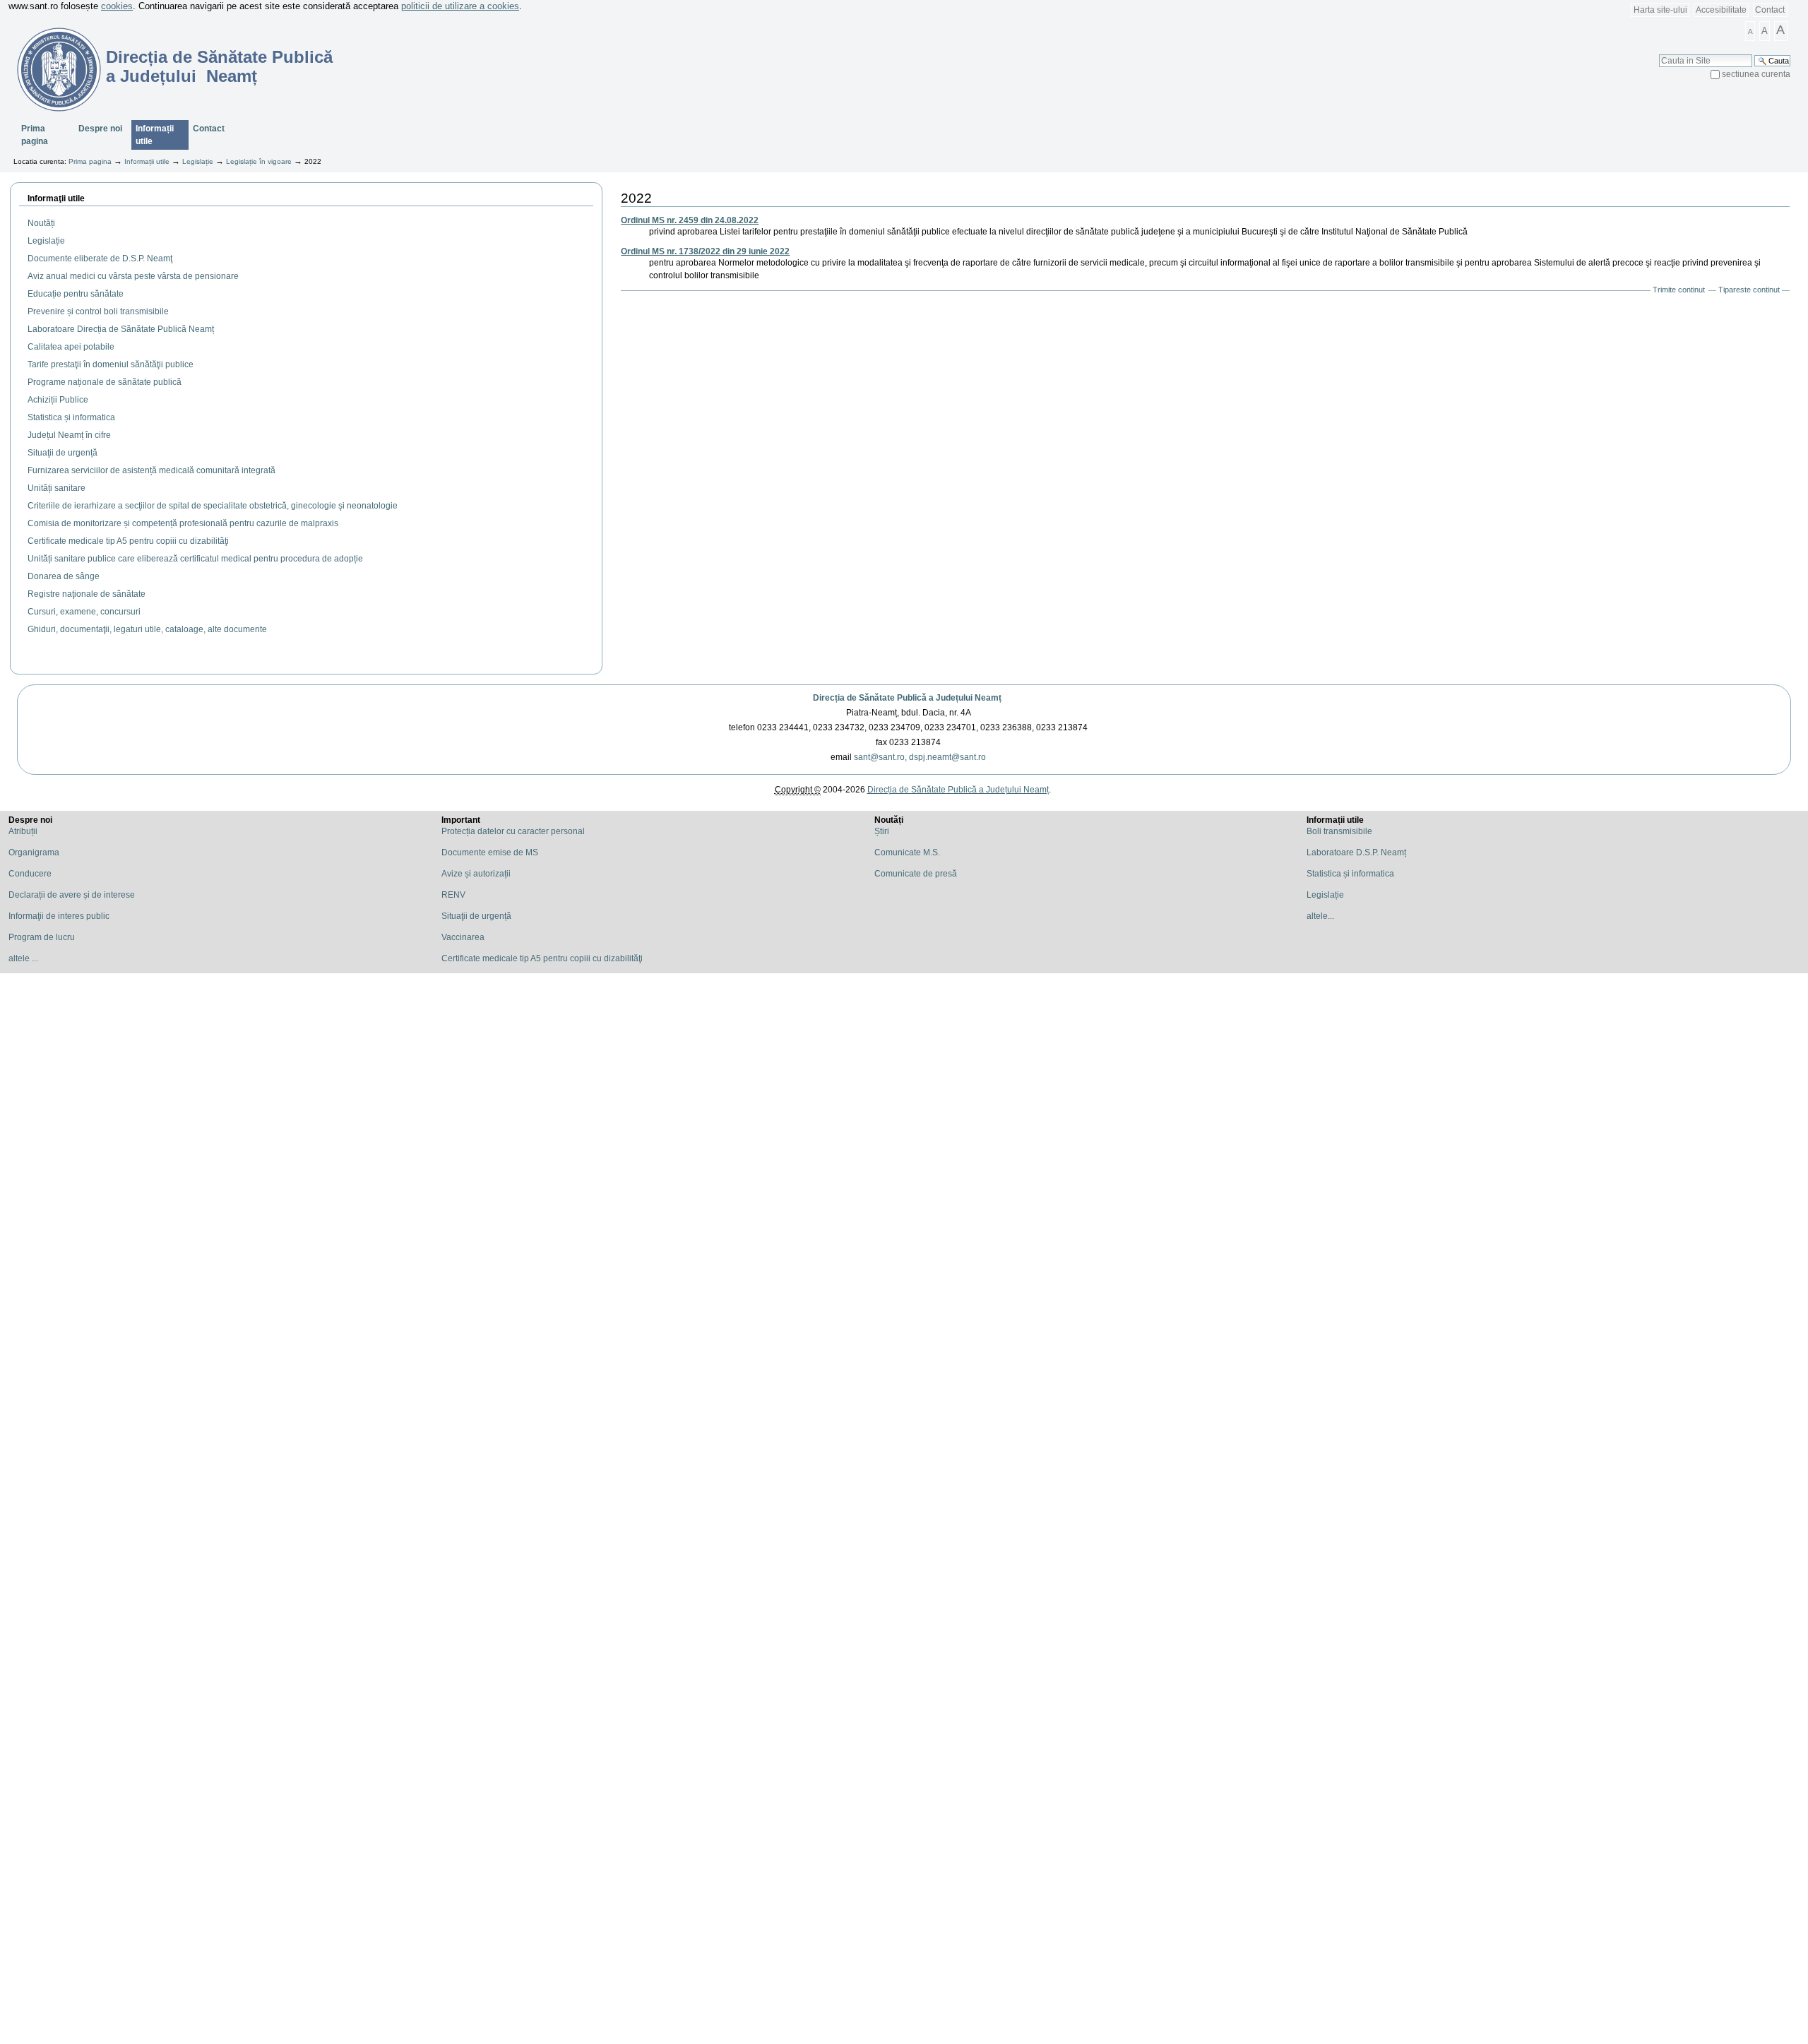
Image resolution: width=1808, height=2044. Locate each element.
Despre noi (100, 129)
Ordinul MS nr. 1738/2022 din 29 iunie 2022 (705, 251)
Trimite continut (1679, 290)
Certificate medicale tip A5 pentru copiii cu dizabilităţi (542, 958)
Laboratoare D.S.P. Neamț (1356, 852)
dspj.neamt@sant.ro (947, 757)
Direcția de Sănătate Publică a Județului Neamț (907, 698)
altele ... (23, 958)
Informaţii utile (56, 198)
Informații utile (155, 135)
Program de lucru (42, 937)
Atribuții (23, 831)
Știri (882, 831)
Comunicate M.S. (907, 852)
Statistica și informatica (1350, 874)
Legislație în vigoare (259, 161)
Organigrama (34, 852)
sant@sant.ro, (880, 757)
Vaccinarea (463, 937)
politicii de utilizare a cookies (460, 6)
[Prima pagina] (50, 69)
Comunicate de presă (916, 874)
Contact (1770, 10)
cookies (117, 6)
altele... (1320, 916)
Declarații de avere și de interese (72, 895)
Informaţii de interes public (59, 916)
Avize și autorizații (476, 874)
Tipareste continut (1749, 290)
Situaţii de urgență (476, 916)
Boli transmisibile (1339, 831)
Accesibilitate (1721, 10)
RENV (453, 895)
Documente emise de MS (490, 852)
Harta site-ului (1660, 10)
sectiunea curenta (1756, 74)
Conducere (30, 874)
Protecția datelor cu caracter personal (513, 831)
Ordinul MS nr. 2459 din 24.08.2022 (690, 220)
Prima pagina (35, 135)
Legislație (198, 161)
